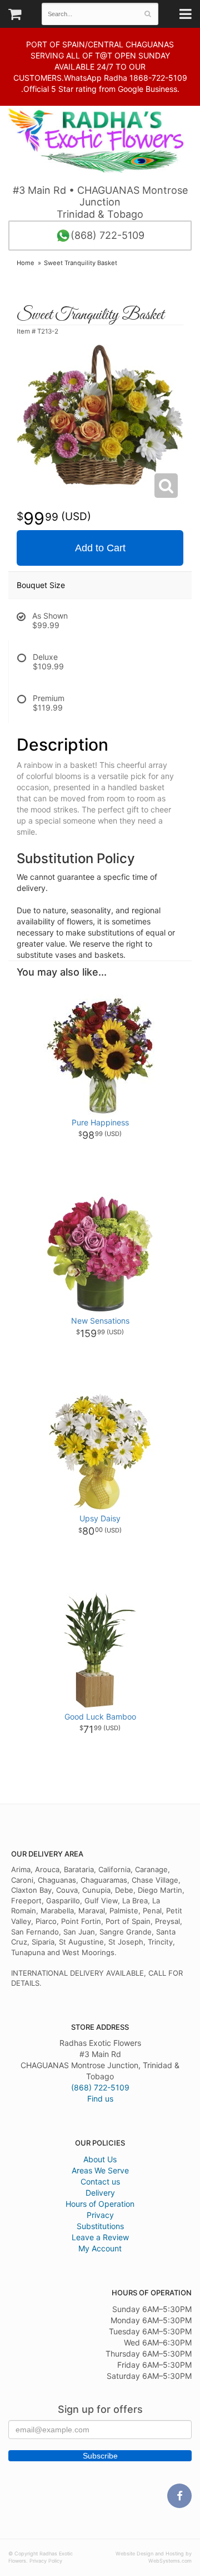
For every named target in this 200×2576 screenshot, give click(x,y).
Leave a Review (100, 2237)
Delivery (100, 2193)
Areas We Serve (100, 2170)
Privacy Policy (46, 2561)
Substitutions (100, 2226)
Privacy (100, 2215)
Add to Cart (100, 548)
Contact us (100, 2181)
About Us (100, 2159)
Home (26, 263)
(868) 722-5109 (107, 235)
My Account (100, 2248)
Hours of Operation (100, 2204)
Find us (100, 2098)
